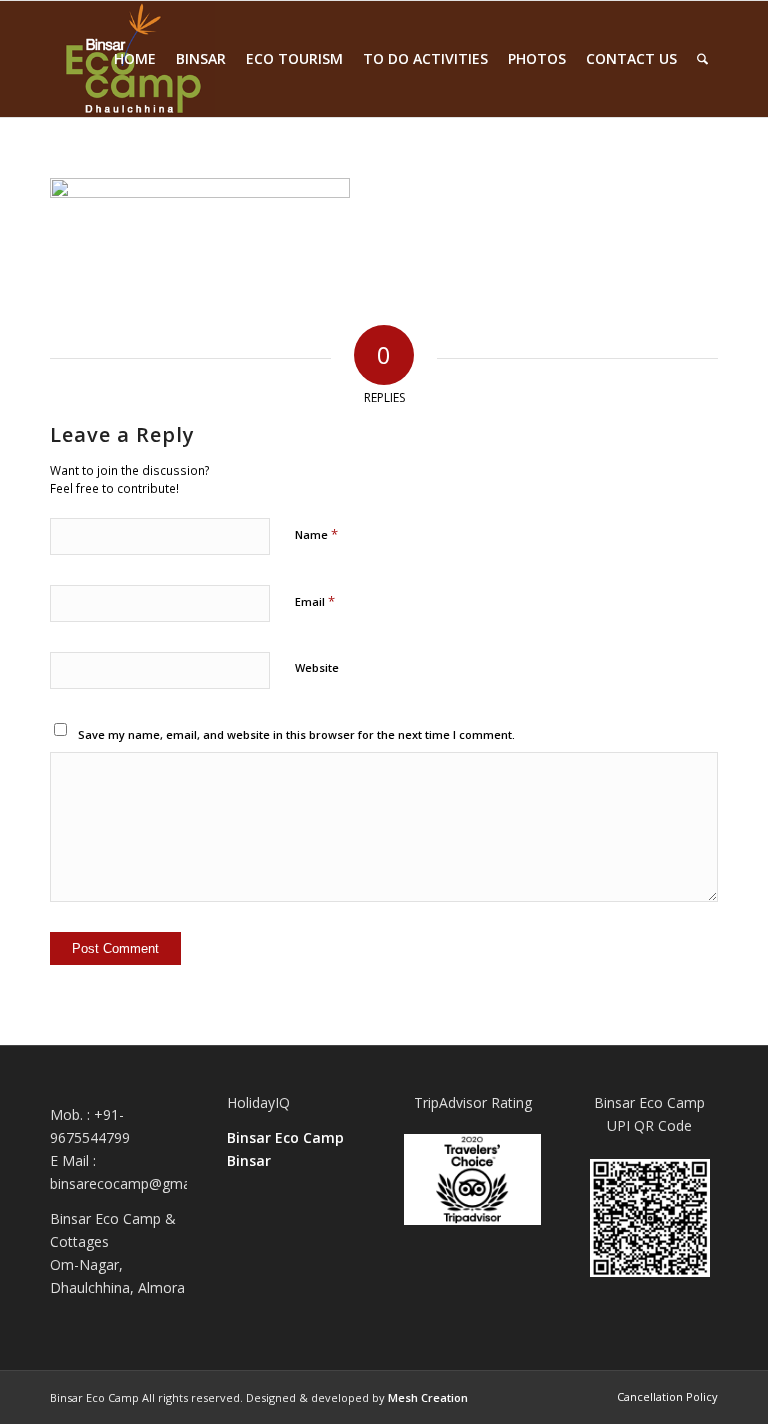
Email (315, 601)
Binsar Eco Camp (285, 1137)
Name (316, 534)
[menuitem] (135, 59)
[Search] (702, 59)
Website (317, 667)
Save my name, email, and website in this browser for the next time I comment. (296, 734)
